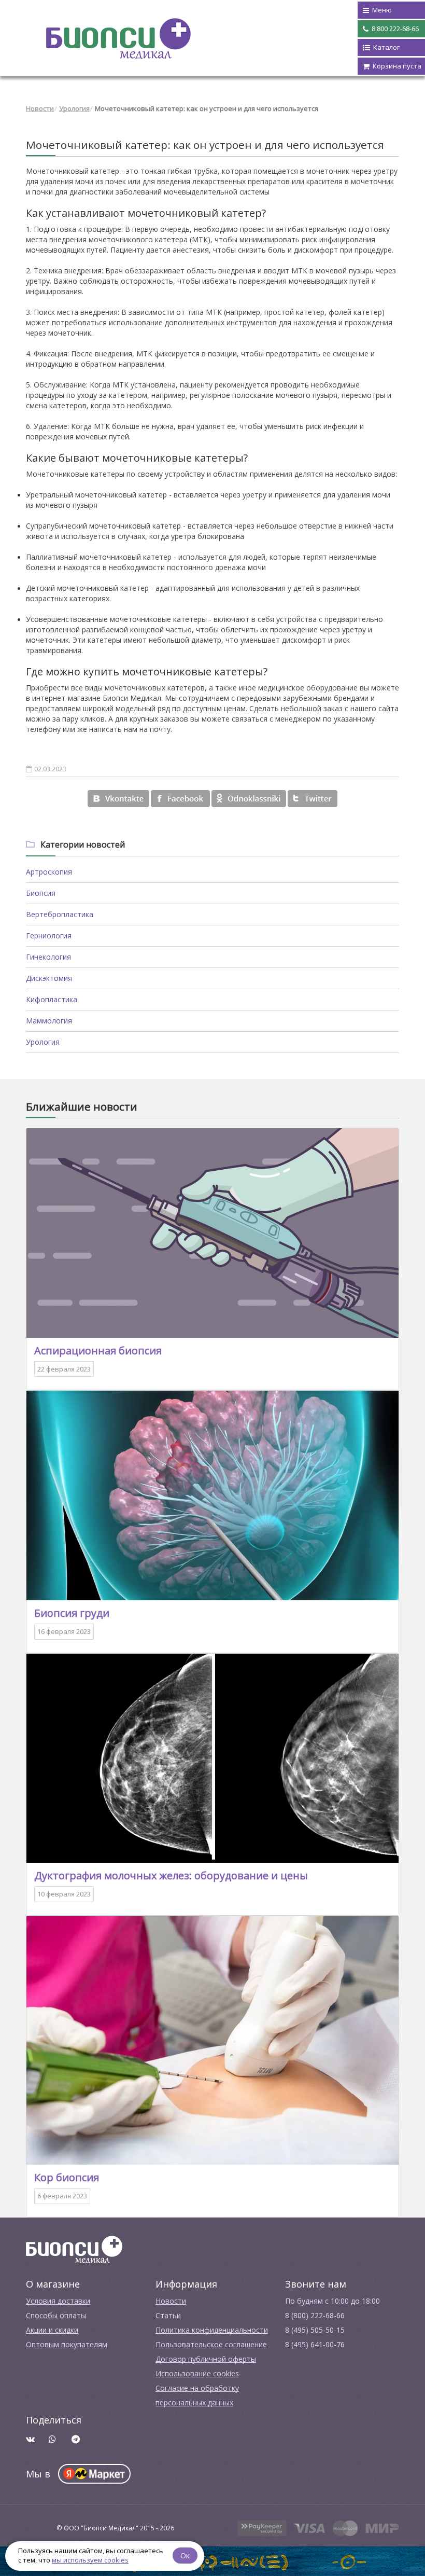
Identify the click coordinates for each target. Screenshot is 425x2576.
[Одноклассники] (249, 799)
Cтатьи (168, 2315)
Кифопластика (52, 999)
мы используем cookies (90, 2560)
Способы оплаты (56, 2315)
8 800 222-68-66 (394, 29)
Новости (40, 108)
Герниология (49, 936)
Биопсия (41, 893)
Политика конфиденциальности (212, 2330)
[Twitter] (313, 799)
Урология (74, 108)
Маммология (49, 1021)
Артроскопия (49, 872)
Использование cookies (197, 2373)
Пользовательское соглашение (211, 2344)
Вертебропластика (60, 914)
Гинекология (48, 957)
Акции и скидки (52, 2330)
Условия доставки (58, 2301)
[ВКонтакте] (118, 799)
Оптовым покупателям (67, 2344)
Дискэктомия (49, 978)
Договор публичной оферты (206, 2359)
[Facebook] (180, 799)
